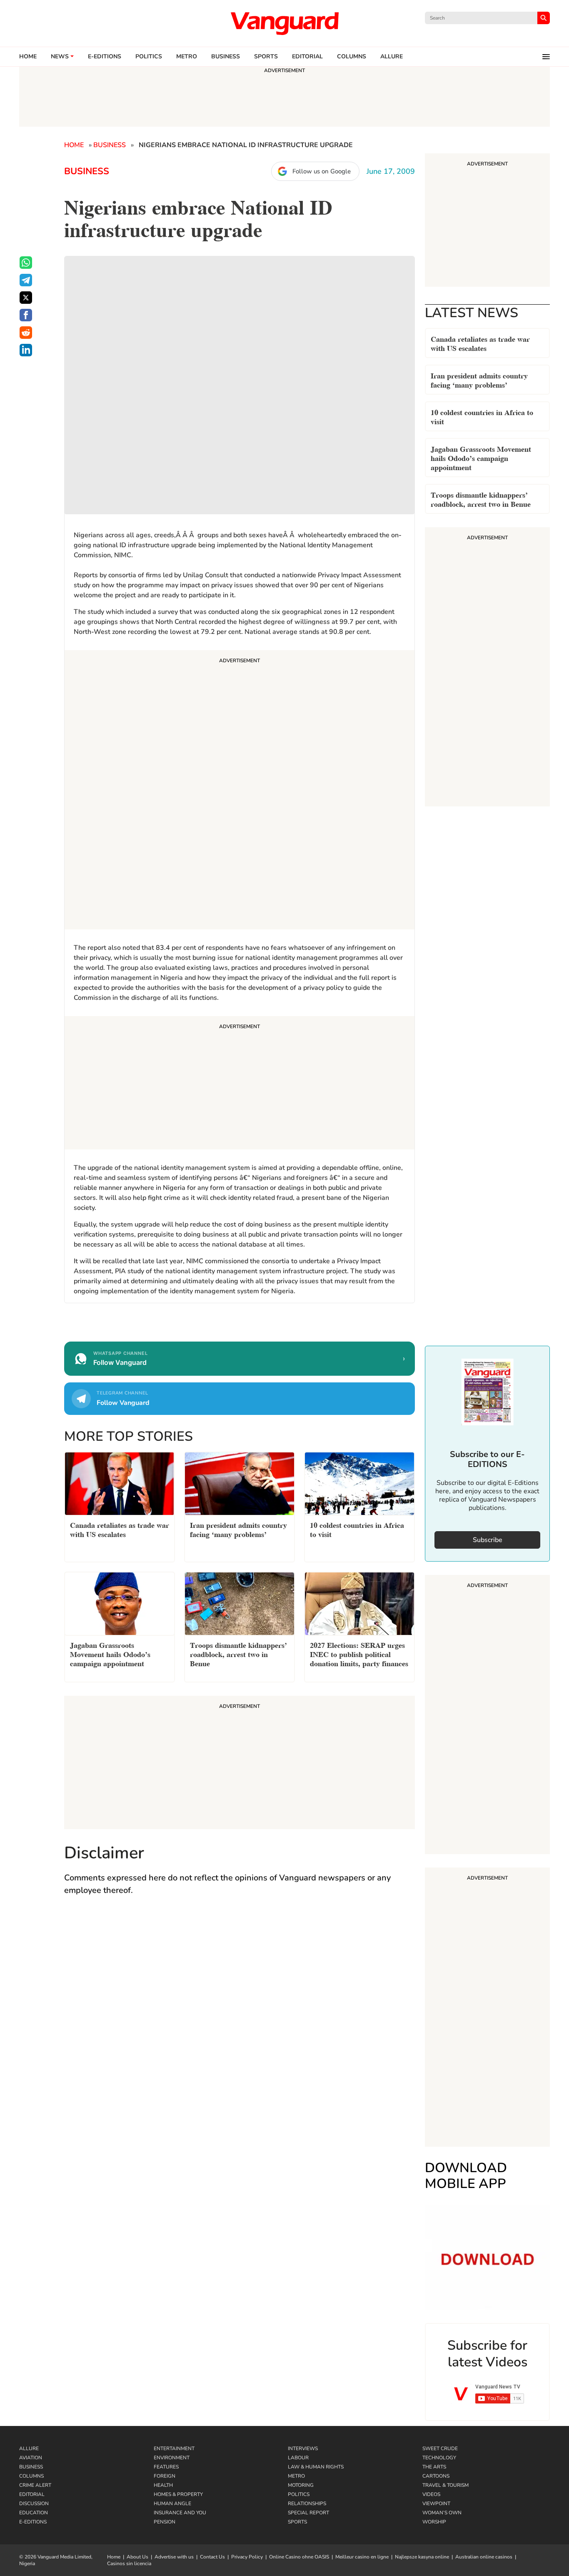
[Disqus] (240, 2024)
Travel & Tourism (445, 2485)
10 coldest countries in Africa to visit (482, 416)
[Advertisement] (240, 791)
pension (165, 2522)
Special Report (308, 2513)
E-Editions (33, 2522)
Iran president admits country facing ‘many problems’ (479, 379)
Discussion (34, 2503)
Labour (298, 2458)
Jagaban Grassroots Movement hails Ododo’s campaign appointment (481, 457)
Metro (187, 57)
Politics (149, 57)
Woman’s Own (442, 2513)
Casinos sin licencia (129, 2563)
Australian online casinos (484, 2557)
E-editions (105, 57)
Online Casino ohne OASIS (299, 2557)
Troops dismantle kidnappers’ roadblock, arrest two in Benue (481, 499)
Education (34, 2513)
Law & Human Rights (316, 2467)
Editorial (307, 57)
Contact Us (212, 2557)
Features (166, 2467)
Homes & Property (178, 2494)
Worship (434, 2522)
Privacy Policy (247, 2557)
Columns (352, 57)
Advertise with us (174, 2557)
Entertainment (174, 2448)
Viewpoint (436, 2503)
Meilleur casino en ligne (362, 2557)
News (60, 57)
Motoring (301, 2485)
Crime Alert (35, 2485)
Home (28, 57)
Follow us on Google (322, 171)
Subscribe (488, 1540)
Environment (172, 2458)
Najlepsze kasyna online (422, 2557)
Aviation (31, 2458)
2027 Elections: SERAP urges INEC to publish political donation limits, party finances (359, 1653)
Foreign (165, 2476)
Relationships (307, 2503)
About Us (137, 2557)
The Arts (434, 2467)
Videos (431, 2494)
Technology (439, 2458)
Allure (29, 2448)
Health (163, 2485)
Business (226, 57)
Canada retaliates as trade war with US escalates (480, 343)
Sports (266, 57)
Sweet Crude (440, 2448)
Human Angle (172, 2503)
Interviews (303, 2448)
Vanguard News (284, 23)
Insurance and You (180, 2513)
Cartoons (436, 2476)
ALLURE (392, 57)
